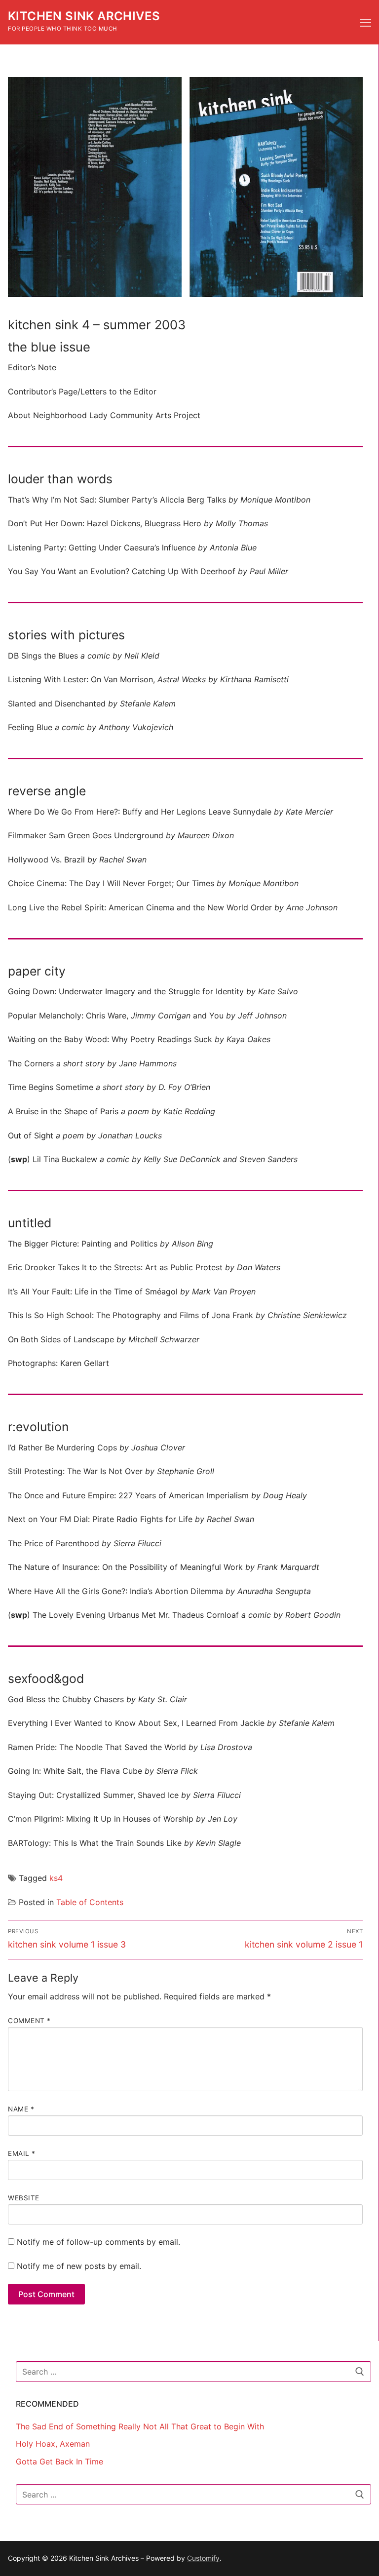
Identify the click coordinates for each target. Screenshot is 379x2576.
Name (21, 2109)
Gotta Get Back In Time (59, 2461)
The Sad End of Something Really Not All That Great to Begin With (140, 2426)
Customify (203, 2558)
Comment (29, 2021)
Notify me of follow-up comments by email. (98, 2242)
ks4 (56, 1878)
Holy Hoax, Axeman (53, 2444)
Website (24, 2198)
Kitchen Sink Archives (84, 16)
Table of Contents (90, 1902)
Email (22, 2153)
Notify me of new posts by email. (79, 2266)
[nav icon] (366, 22)
